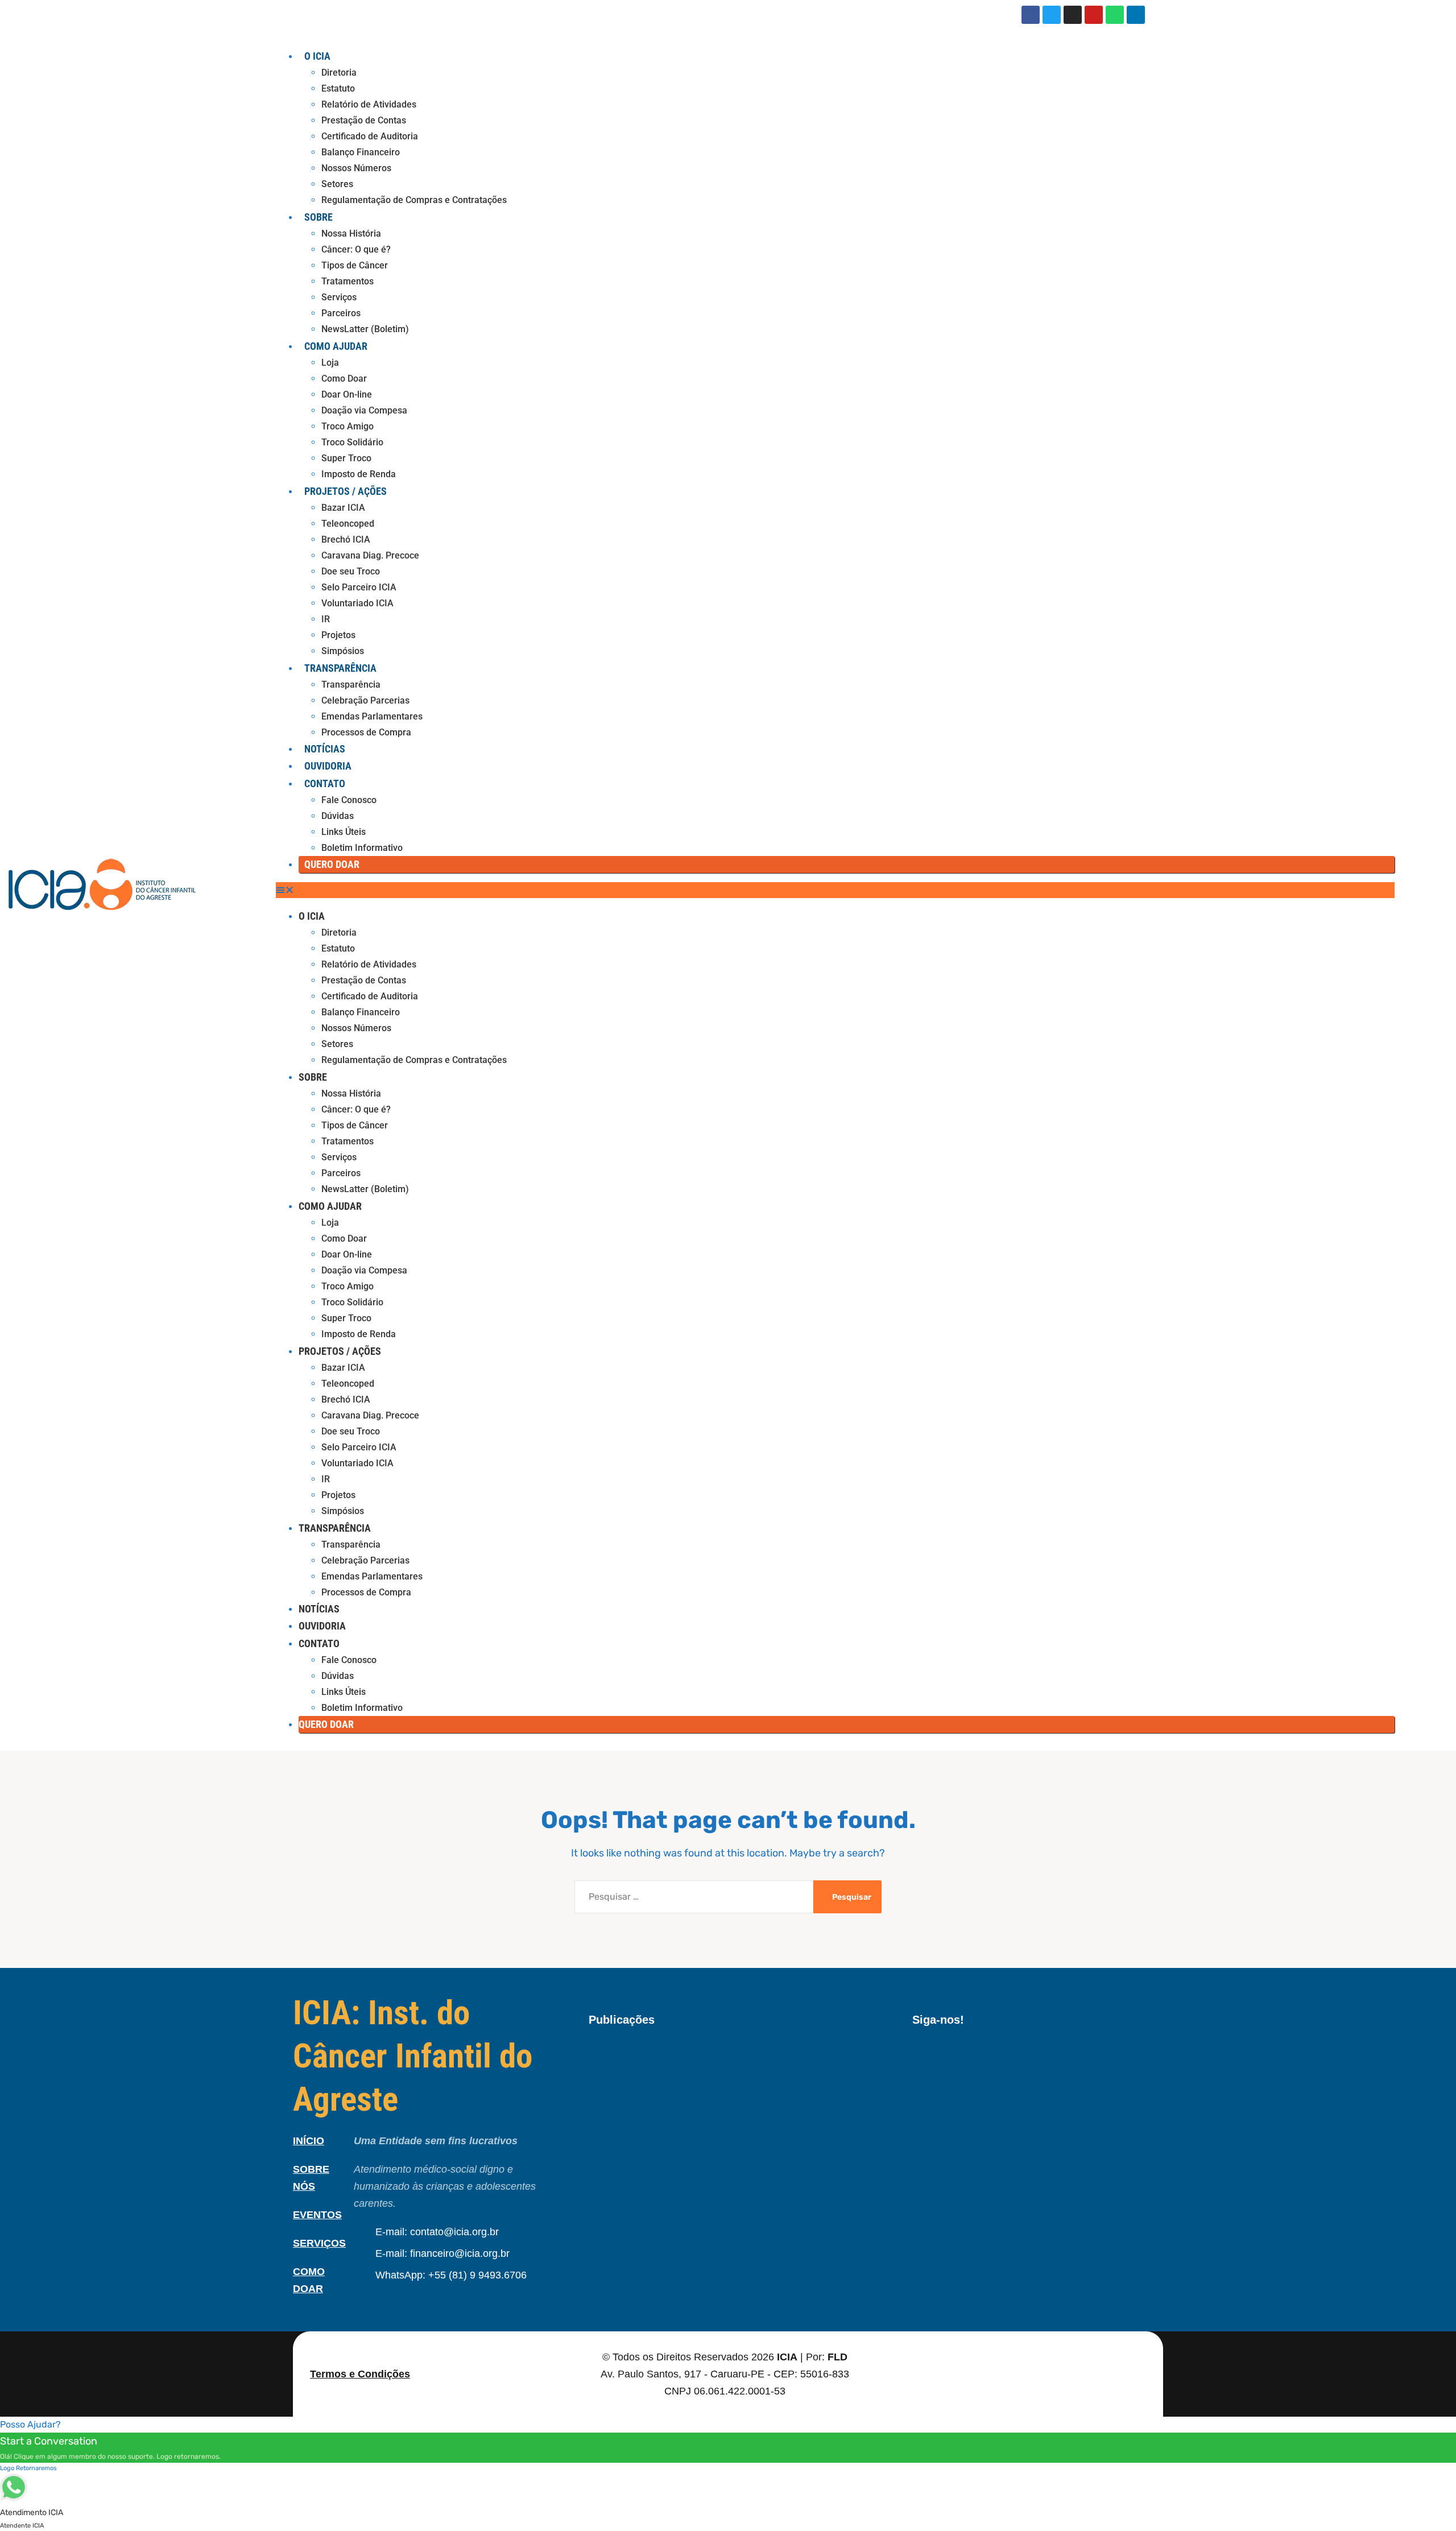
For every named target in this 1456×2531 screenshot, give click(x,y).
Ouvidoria (328, 766)
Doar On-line (347, 394)
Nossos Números (356, 168)
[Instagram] (1073, 15)
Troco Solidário (352, 442)
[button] (835, 890)
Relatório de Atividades (369, 104)
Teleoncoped (348, 524)
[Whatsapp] (1115, 15)
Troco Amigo (348, 426)
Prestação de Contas (364, 120)
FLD (837, 2357)
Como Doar (344, 379)
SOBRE (318, 217)
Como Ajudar (336, 346)
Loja (330, 363)
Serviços (339, 297)
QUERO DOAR (332, 864)
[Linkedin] (1136, 15)
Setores (337, 184)
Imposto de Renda (359, 474)
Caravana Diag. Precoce (370, 555)
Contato (325, 783)
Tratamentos (348, 281)
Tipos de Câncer (355, 265)
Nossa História (351, 233)
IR (326, 619)
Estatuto (338, 88)
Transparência (351, 685)
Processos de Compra (366, 732)
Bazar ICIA (343, 508)
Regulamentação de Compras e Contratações (414, 200)
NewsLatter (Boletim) (365, 329)
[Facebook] (1031, 15)
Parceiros (341, 313)
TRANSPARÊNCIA (340, 668)
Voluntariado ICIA (357, 603)
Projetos (338, 635)
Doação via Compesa (364, 410)
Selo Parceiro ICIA (359, 587)
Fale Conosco (349, 800)
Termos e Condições (360, 2374)
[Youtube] (1094, 15)
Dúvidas (338, 816)
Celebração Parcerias (365, 700)
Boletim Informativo (362, 848)
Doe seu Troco (351, 571)
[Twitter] (1052, 15)
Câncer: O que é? (356, 249)
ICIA (787, 2357)
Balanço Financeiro (361, 152)
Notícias (325, 749)
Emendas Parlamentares (372, 716)
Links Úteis (344, 832)
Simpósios (343, 651)
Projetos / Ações (346, 491)
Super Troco (346, 458)
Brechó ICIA (346, 539)
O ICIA (317, 56)
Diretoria (339, 73)
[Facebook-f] (916, 2053)
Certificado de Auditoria (370, 136)
